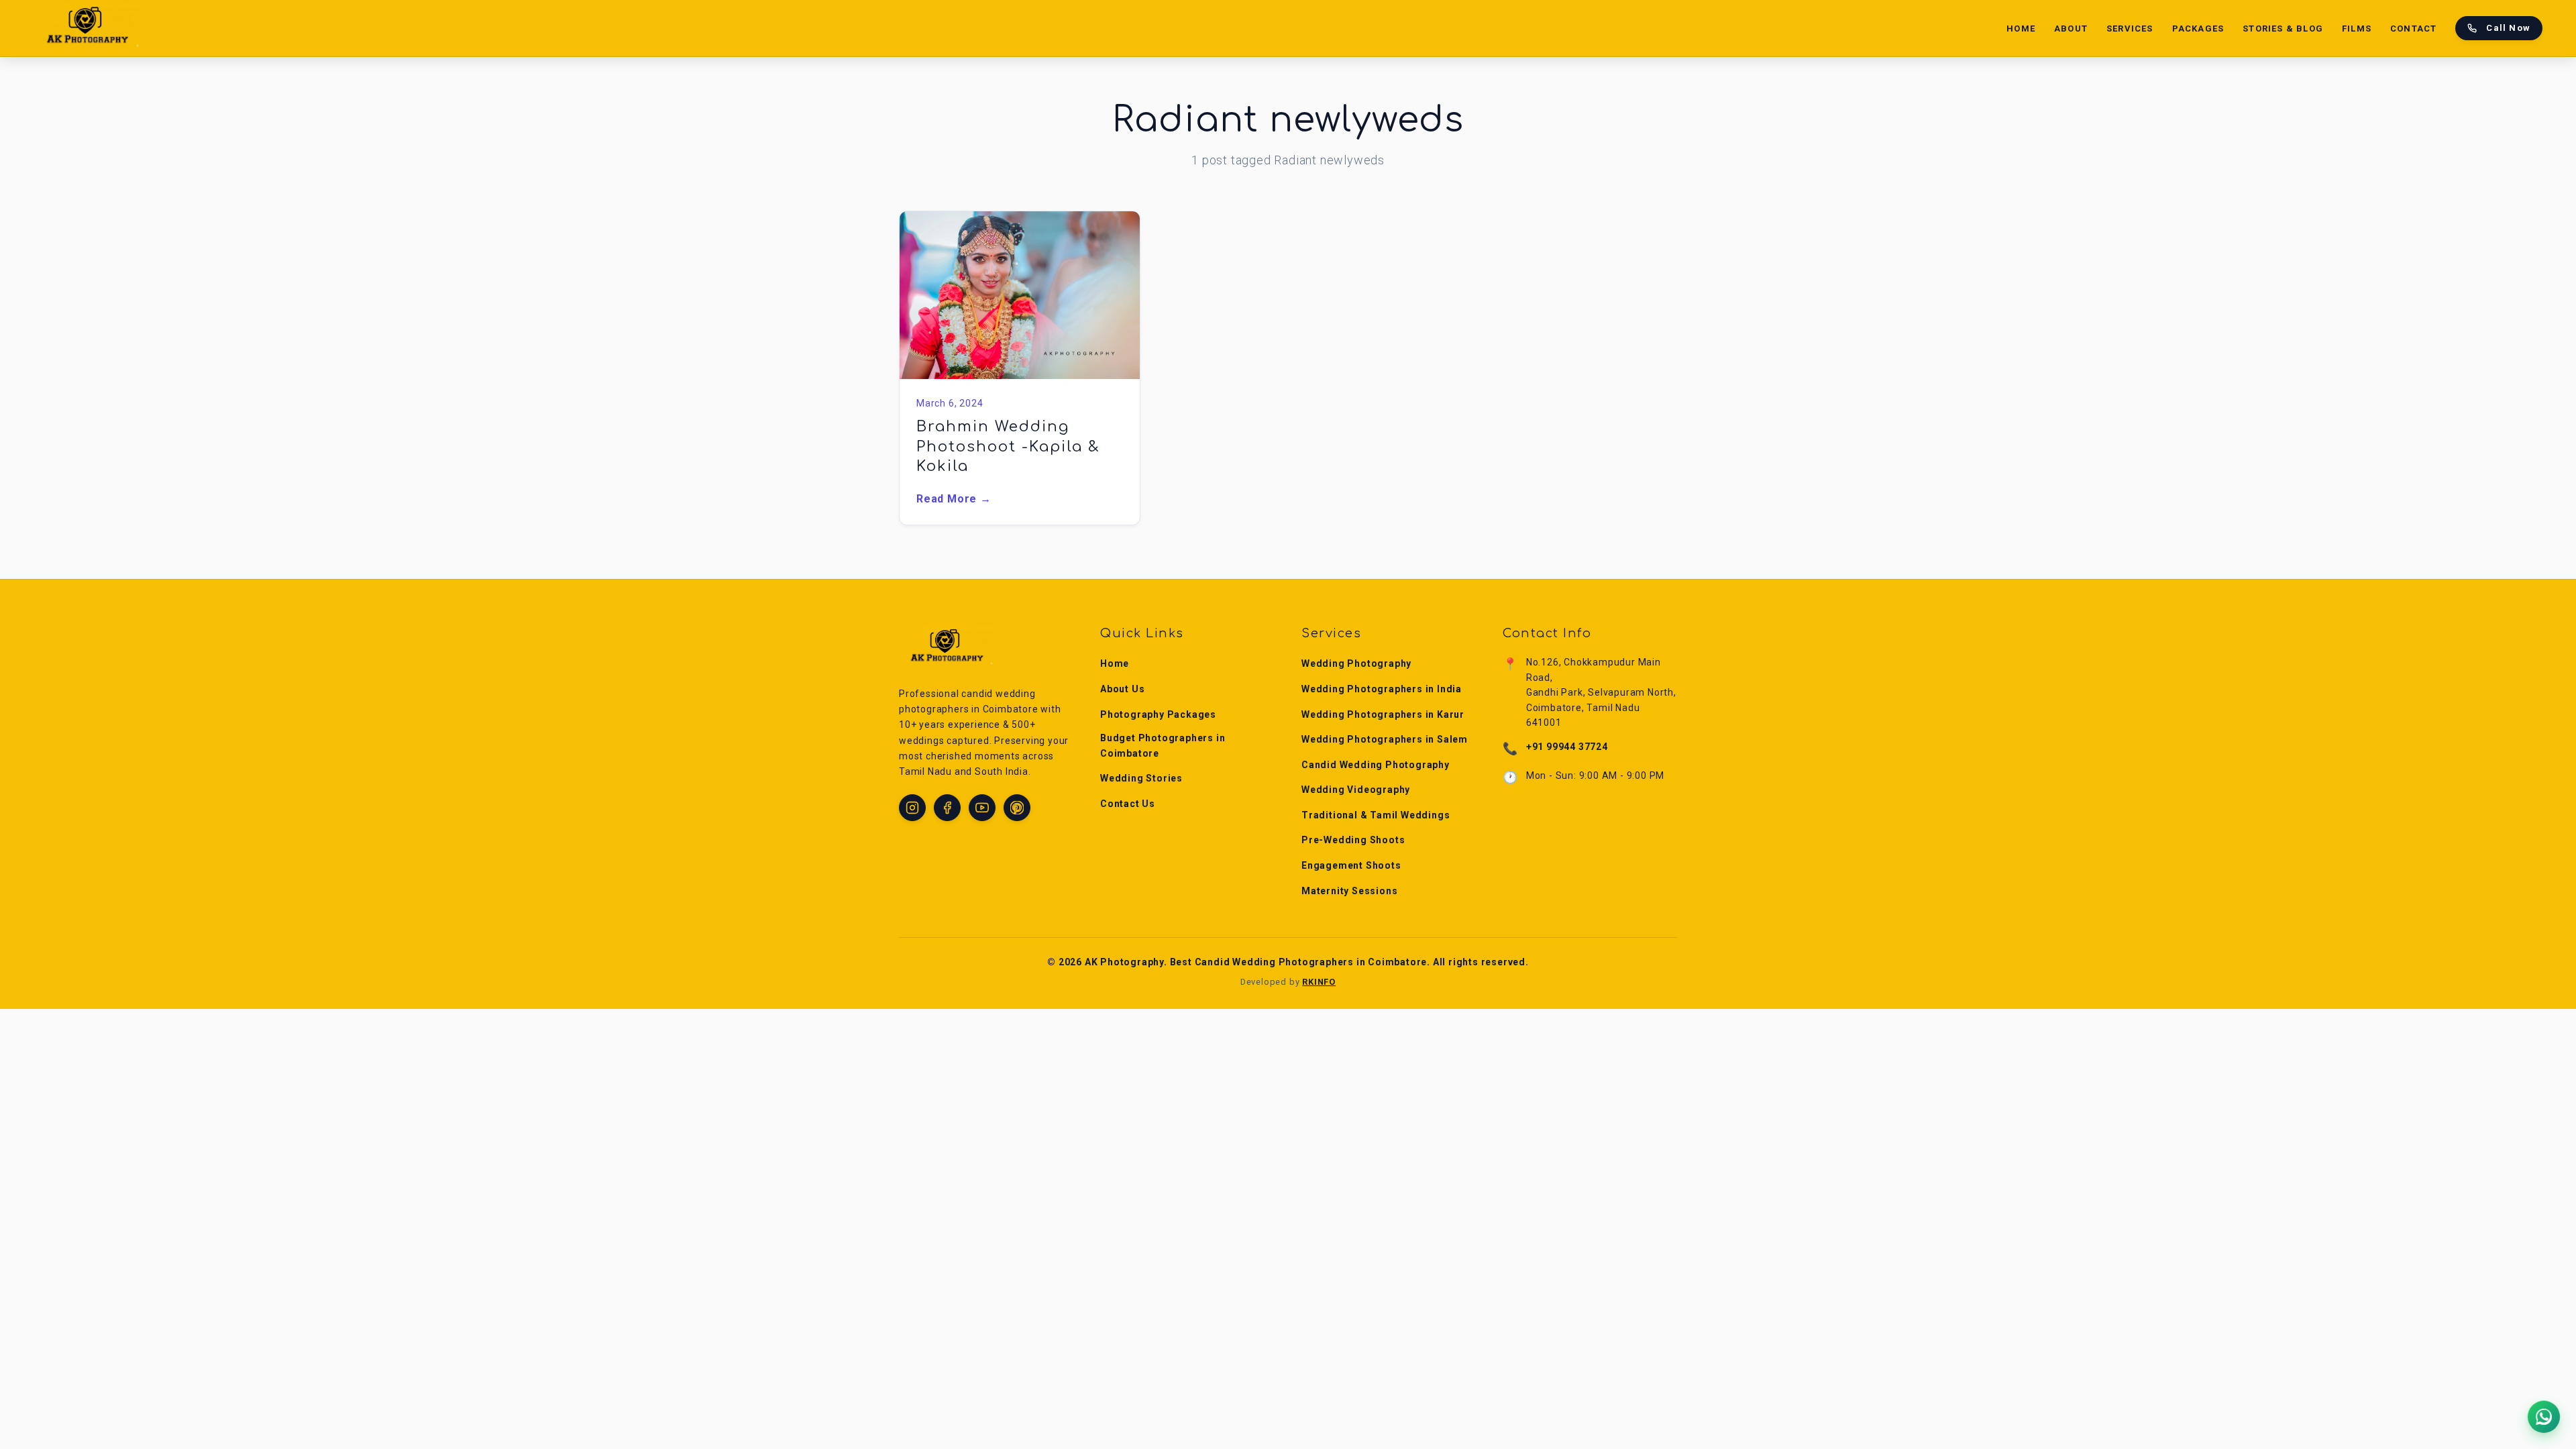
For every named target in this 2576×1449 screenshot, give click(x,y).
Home (2021, 29)
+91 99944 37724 (1567, 747)
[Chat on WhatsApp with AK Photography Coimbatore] (2544, 1417)
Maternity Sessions (1349, 891)
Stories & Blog (2283, 29)
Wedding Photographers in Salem (1385, 739)
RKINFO (1319, 982)
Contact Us (1128, 804)
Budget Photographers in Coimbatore (1163, 745)
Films (2357, 29)
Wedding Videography (1356, 790)
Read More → (954, 499)
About (2071, 29)
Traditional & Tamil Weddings (1376, 815)
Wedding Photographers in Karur (1383, 714)
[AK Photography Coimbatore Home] (89, 28)
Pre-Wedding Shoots (1353, 840)
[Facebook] (947, 808)
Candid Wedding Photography (1376, 765)
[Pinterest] (1017, 808)
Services (2130, 29)
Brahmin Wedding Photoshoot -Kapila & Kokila (1008, 446)
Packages (2198, 29)
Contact (2413, 29)
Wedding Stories (1141, 778)
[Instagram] (912, 808)
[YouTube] (982, 808)
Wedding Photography (1356, 663)
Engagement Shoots (1351, 865)
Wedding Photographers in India (1382, 689)
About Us (1122, 689)
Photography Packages (1158, 714)
